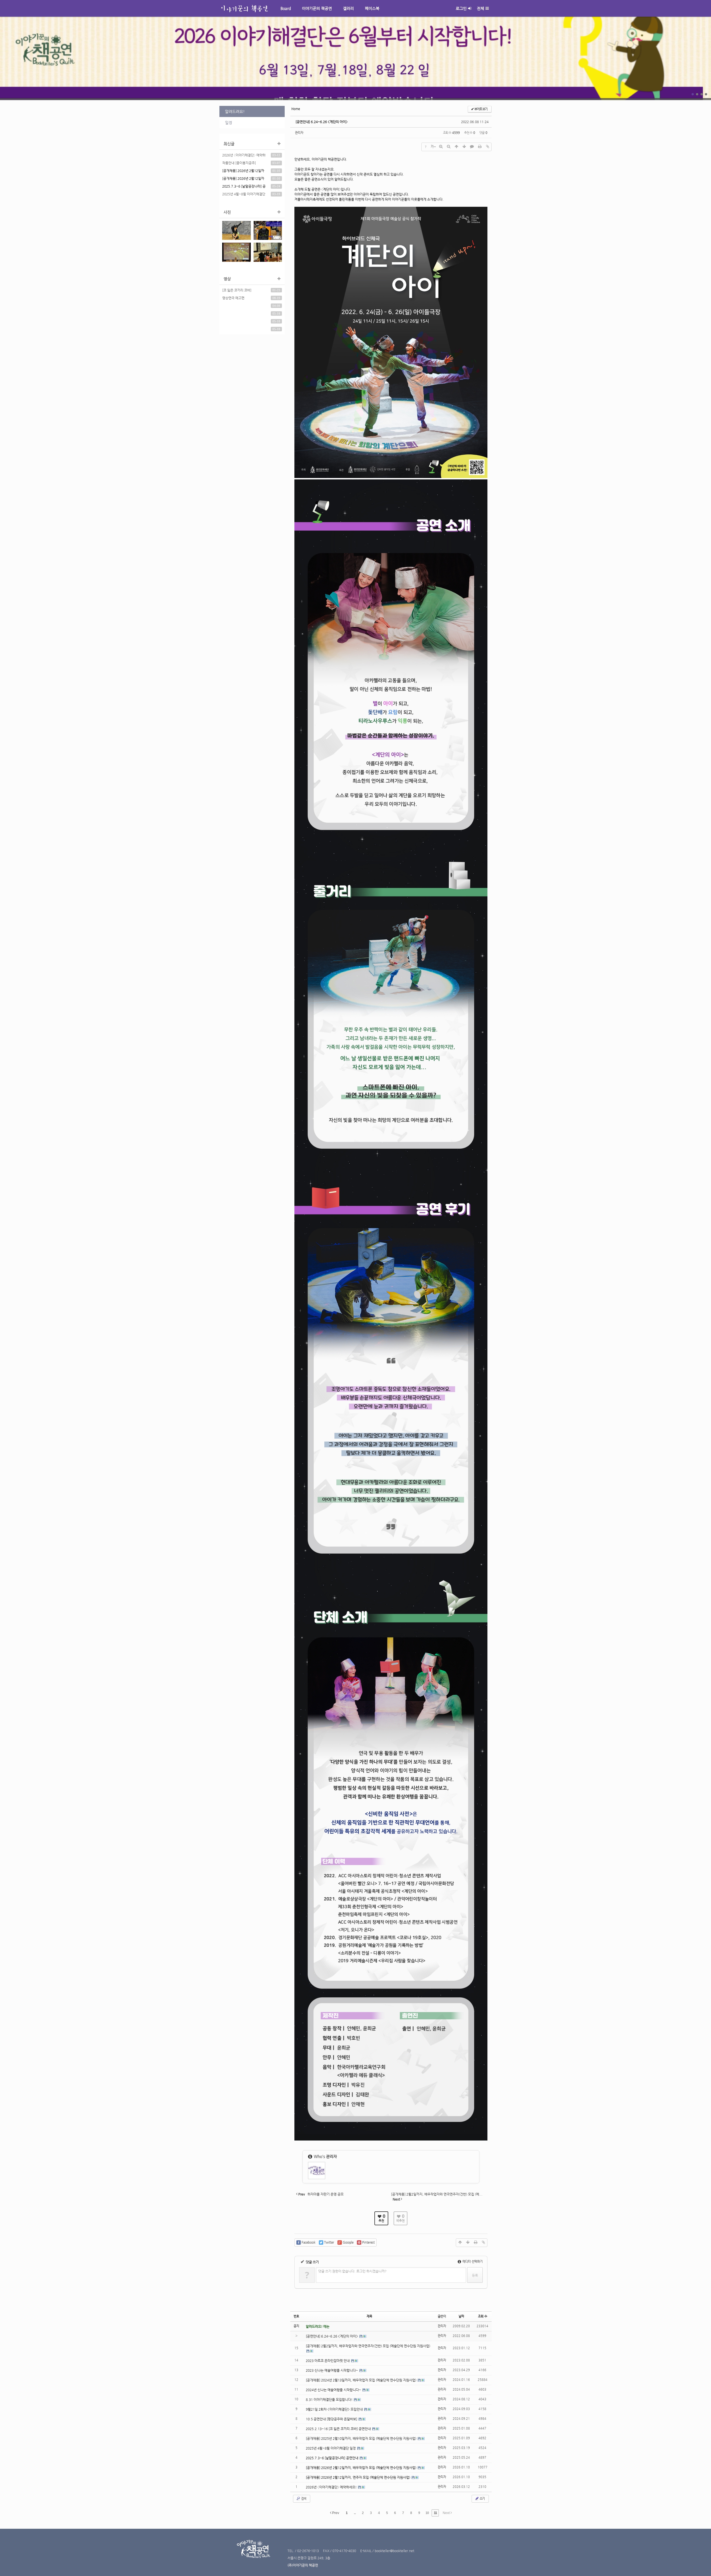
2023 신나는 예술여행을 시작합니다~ (332, 2370)
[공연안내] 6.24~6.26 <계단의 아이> (322, 122)
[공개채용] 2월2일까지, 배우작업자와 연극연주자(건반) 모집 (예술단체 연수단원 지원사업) (368, 2346)
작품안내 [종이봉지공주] (239, 163)
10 (427, 2513)
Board (286, 8)
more (355, 58)
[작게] (449, 147)
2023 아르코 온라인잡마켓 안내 (328, 2361)
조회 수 (483, 2316)
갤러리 (348, 8)
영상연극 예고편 (233, 298)
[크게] (441, 147)
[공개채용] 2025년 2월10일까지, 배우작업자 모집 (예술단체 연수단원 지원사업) (361, 2438)
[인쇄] (480, 147)
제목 (369, 2316)
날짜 (461, 2316)
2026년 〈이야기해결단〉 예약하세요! (244, 156)
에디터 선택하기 (472, 2262)
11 (435, 2513)
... (355, 2513)
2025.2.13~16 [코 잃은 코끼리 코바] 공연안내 (339, 2429)
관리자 (299, 133)
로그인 (461, 8)
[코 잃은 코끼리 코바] (237, 290)
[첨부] (487, 147)
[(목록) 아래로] (464, 147)
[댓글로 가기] (472, 147)
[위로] (456, 147)
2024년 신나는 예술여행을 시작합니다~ (334, 2390)
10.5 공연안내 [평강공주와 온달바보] (332, 2419)
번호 (296, 2316)
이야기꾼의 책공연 (317, 8)
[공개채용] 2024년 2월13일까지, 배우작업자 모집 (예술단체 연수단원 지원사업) (361, 2380)
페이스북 (372, 8)
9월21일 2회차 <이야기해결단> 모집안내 (335, 2409)
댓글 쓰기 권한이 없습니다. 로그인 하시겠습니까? (352, 2271)
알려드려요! (235, 111)
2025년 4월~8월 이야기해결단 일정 (244, 195)
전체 (480, 8)
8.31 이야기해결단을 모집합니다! (330, 2400)
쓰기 (482, 2499)
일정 (229, 123)
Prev (335, 2513)
